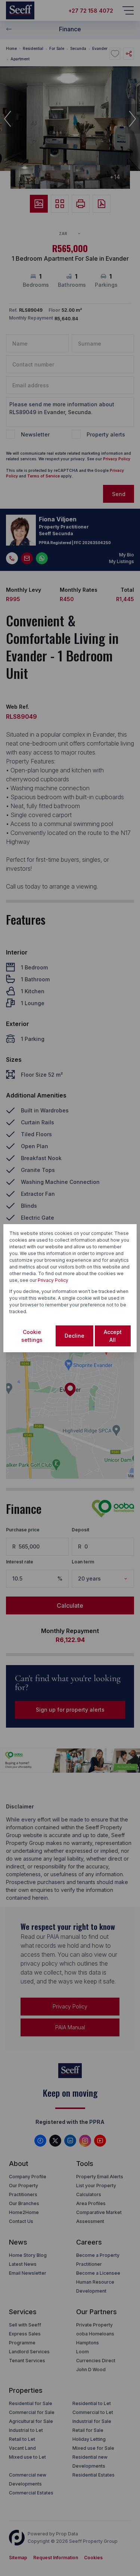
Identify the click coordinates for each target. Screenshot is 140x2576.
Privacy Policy (53, 1280)
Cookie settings (32, 1336)
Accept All (113, 1336)
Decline (74, 1336)
